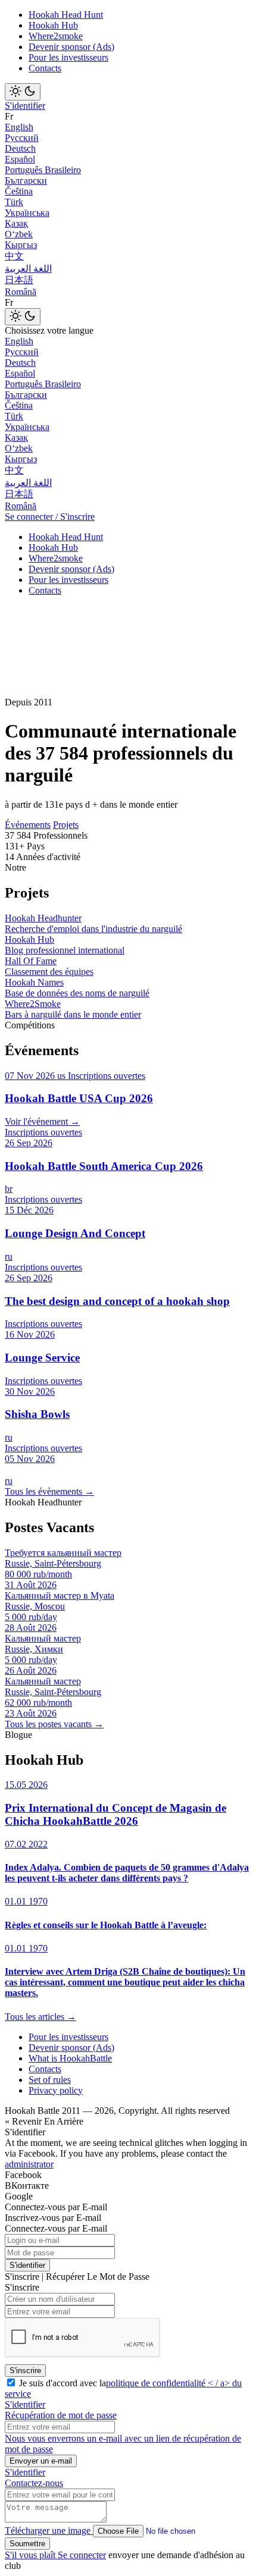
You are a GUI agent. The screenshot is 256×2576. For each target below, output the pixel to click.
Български (26, 181)
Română (21, 292)
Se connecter (82, 2555)
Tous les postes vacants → (54, 1724)
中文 (14, 256)
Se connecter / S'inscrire (50, 517)
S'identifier (25, 106)
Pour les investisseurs (68, 57)
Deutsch (20, 148)
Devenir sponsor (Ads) (71, 47)
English (19, 127)
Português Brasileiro (43, 170)
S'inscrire (25, 2371)
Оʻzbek (19, 234)
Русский (22, 138)
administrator (29, 2164)
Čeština (19, 191)
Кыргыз (21, 245)
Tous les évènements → (49, 1491)
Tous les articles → (40, 2017)
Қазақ (16, 223)
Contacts (45, 68)
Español (20, 159)
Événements (28, 825)
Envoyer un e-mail (41, 2461)
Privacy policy (56, 2090)
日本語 (19, 280)
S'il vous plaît (31, 2555)
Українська (27, 213)
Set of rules (50, 2080)
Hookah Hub (53, 25)
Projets (66, 825)
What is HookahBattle (70, 2058)
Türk (14, 202)
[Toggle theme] (23, 92)
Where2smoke (56, 36)
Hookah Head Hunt (66, 15)
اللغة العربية (28, 269)
